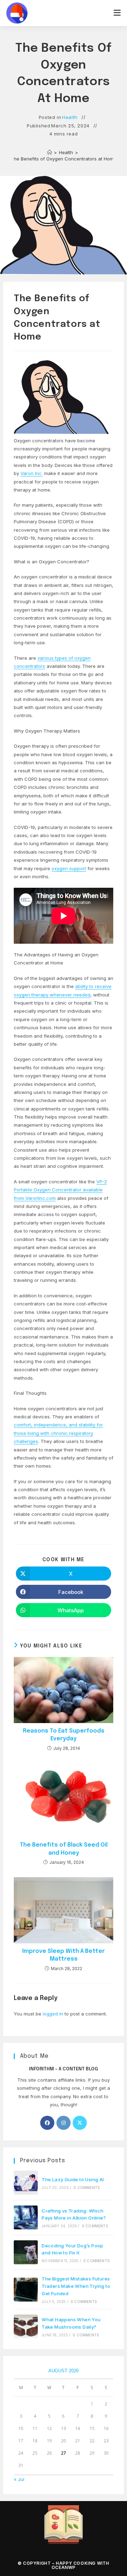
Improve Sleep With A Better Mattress (64, 1955)
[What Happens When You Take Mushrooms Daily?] (26, 2327)
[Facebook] (47, 2123)
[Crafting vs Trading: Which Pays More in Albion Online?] (26, 2217)
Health (70, 117)
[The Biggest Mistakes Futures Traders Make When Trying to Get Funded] (26, 2290)
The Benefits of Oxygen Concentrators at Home (64, 159)
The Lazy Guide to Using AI (73, 2179)
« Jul (19, 2479)
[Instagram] (64, 2123)
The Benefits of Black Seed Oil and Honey (64, 1849)
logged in (53, 2014)
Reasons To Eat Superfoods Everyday (64, 1735)
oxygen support (69, 868)
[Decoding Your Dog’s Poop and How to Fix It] (26, 2252)
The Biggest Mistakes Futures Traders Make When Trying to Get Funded (76, 2286)
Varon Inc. (32, 473)
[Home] (50, 152)
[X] (80, 2123)
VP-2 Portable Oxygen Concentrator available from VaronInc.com (60, 1190)
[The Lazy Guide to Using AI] (26, 2183)
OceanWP (64, 2567)
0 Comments (87, 2188)
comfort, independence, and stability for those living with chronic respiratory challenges (58, 1433)
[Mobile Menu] (117, 13)
